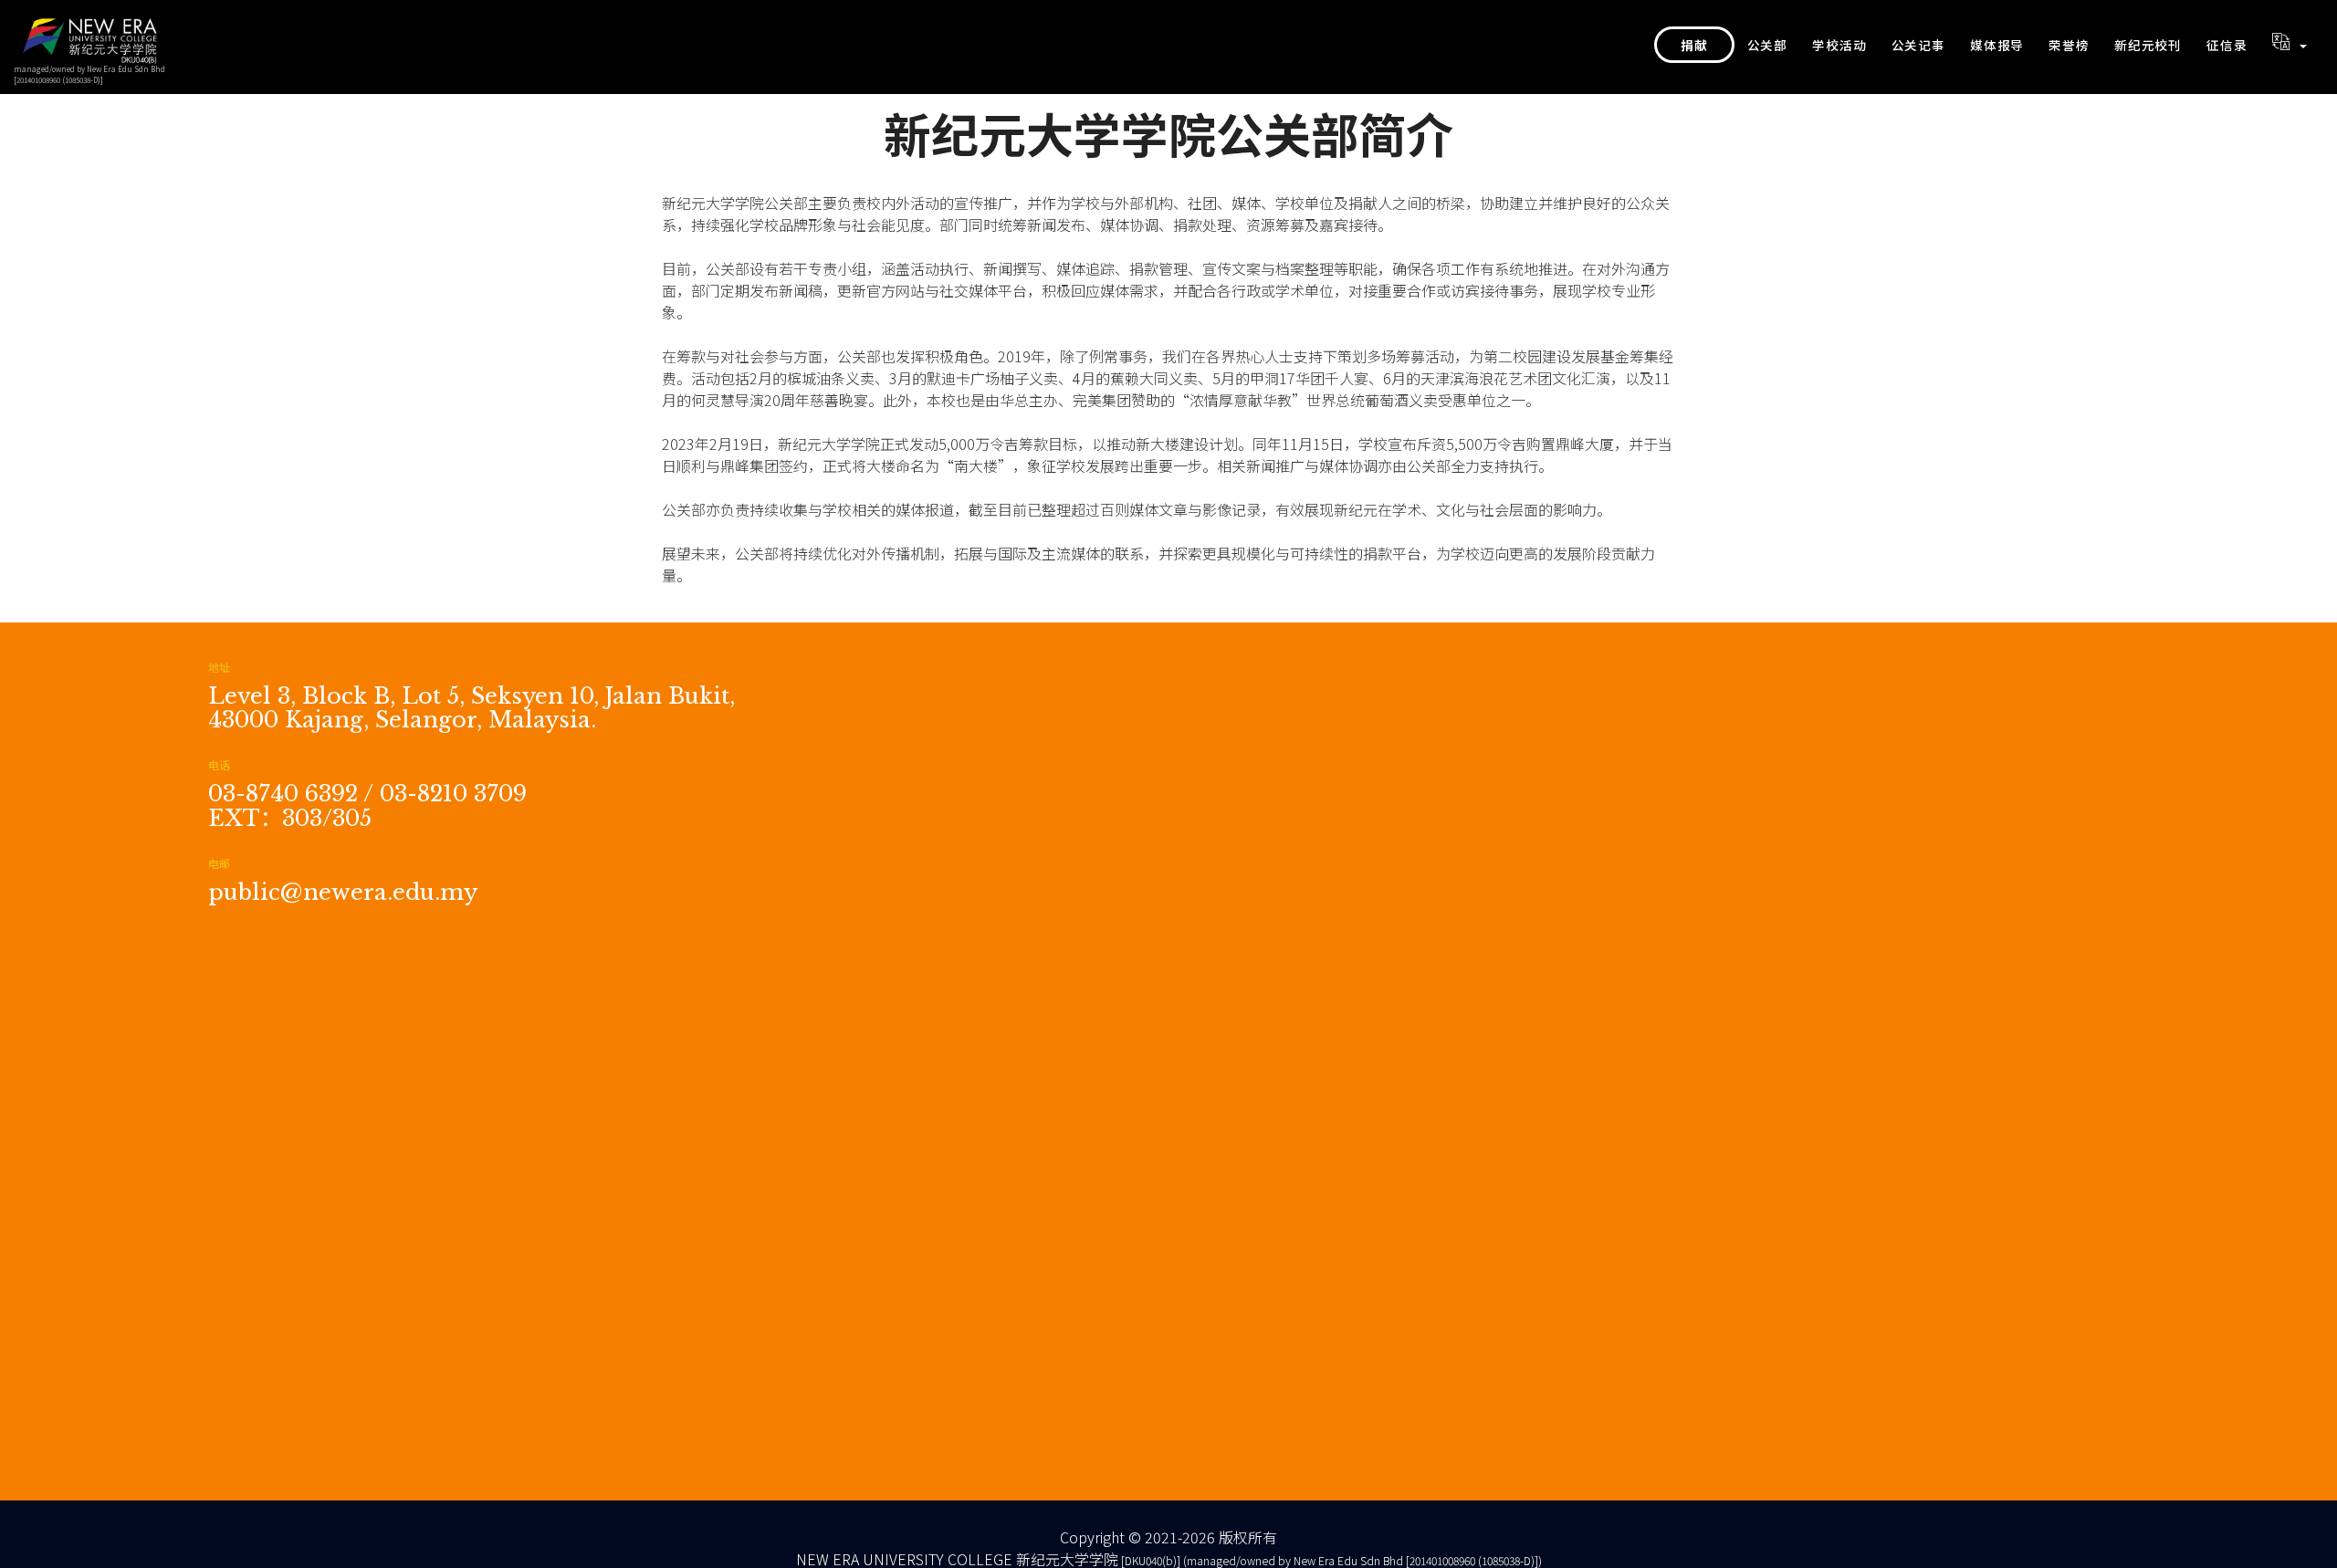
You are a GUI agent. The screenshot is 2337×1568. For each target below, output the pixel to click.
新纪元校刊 (2148, 45)
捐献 (1694, 45)
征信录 (2227, 45)
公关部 (1767, 45)
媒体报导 (1997, 45)
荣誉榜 (2069, 45)
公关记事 (1918, 45)
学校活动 (1839, 45)
